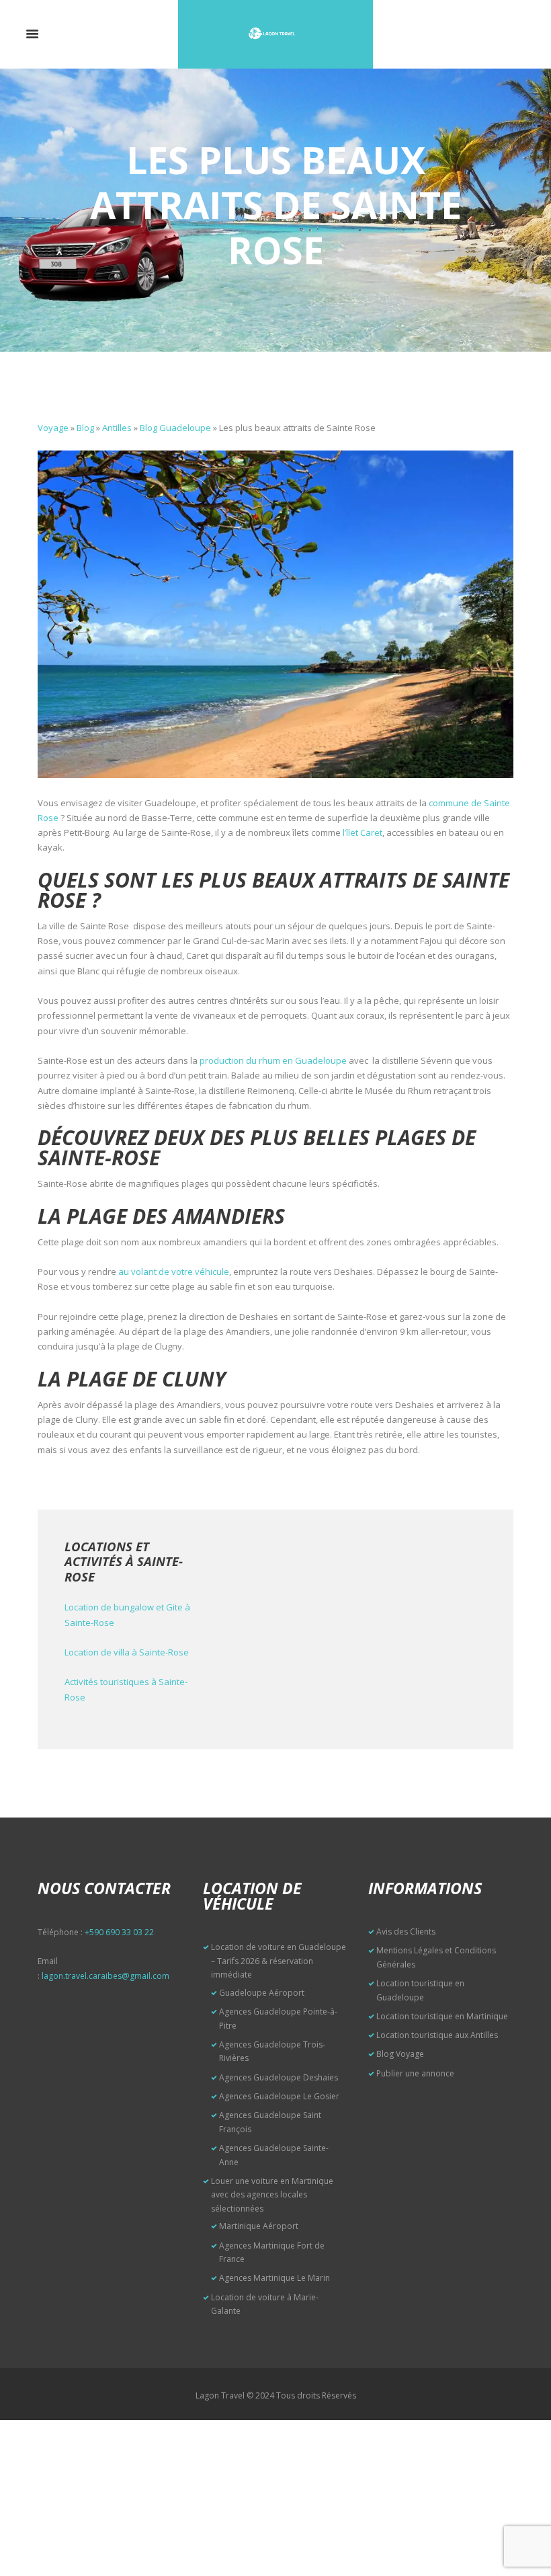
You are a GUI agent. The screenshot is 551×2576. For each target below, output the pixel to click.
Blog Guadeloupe (175, 428)
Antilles (117, 428)
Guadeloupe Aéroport (262, 1993)
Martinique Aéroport (259, 2226)
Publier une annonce (415, 2073)
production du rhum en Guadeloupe (273, 1060)
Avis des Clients (406, 1931)
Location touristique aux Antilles (437, 2035)
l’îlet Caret (363, 832)
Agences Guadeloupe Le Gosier (279, 2096)
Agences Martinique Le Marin (274, 2278)
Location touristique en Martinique (442, 2016)
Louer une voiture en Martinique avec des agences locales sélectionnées (272, 2195)
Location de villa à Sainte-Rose (127, 1652)
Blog (85, 428)
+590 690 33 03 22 (119, 1932)
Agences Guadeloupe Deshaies (279, 2077)
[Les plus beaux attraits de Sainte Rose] (275, 614)
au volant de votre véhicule (174, 1272)
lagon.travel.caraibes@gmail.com (105, 1976)
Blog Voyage (400, 2054)
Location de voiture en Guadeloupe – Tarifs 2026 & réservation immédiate (279, 1961)
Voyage (53, 428)
